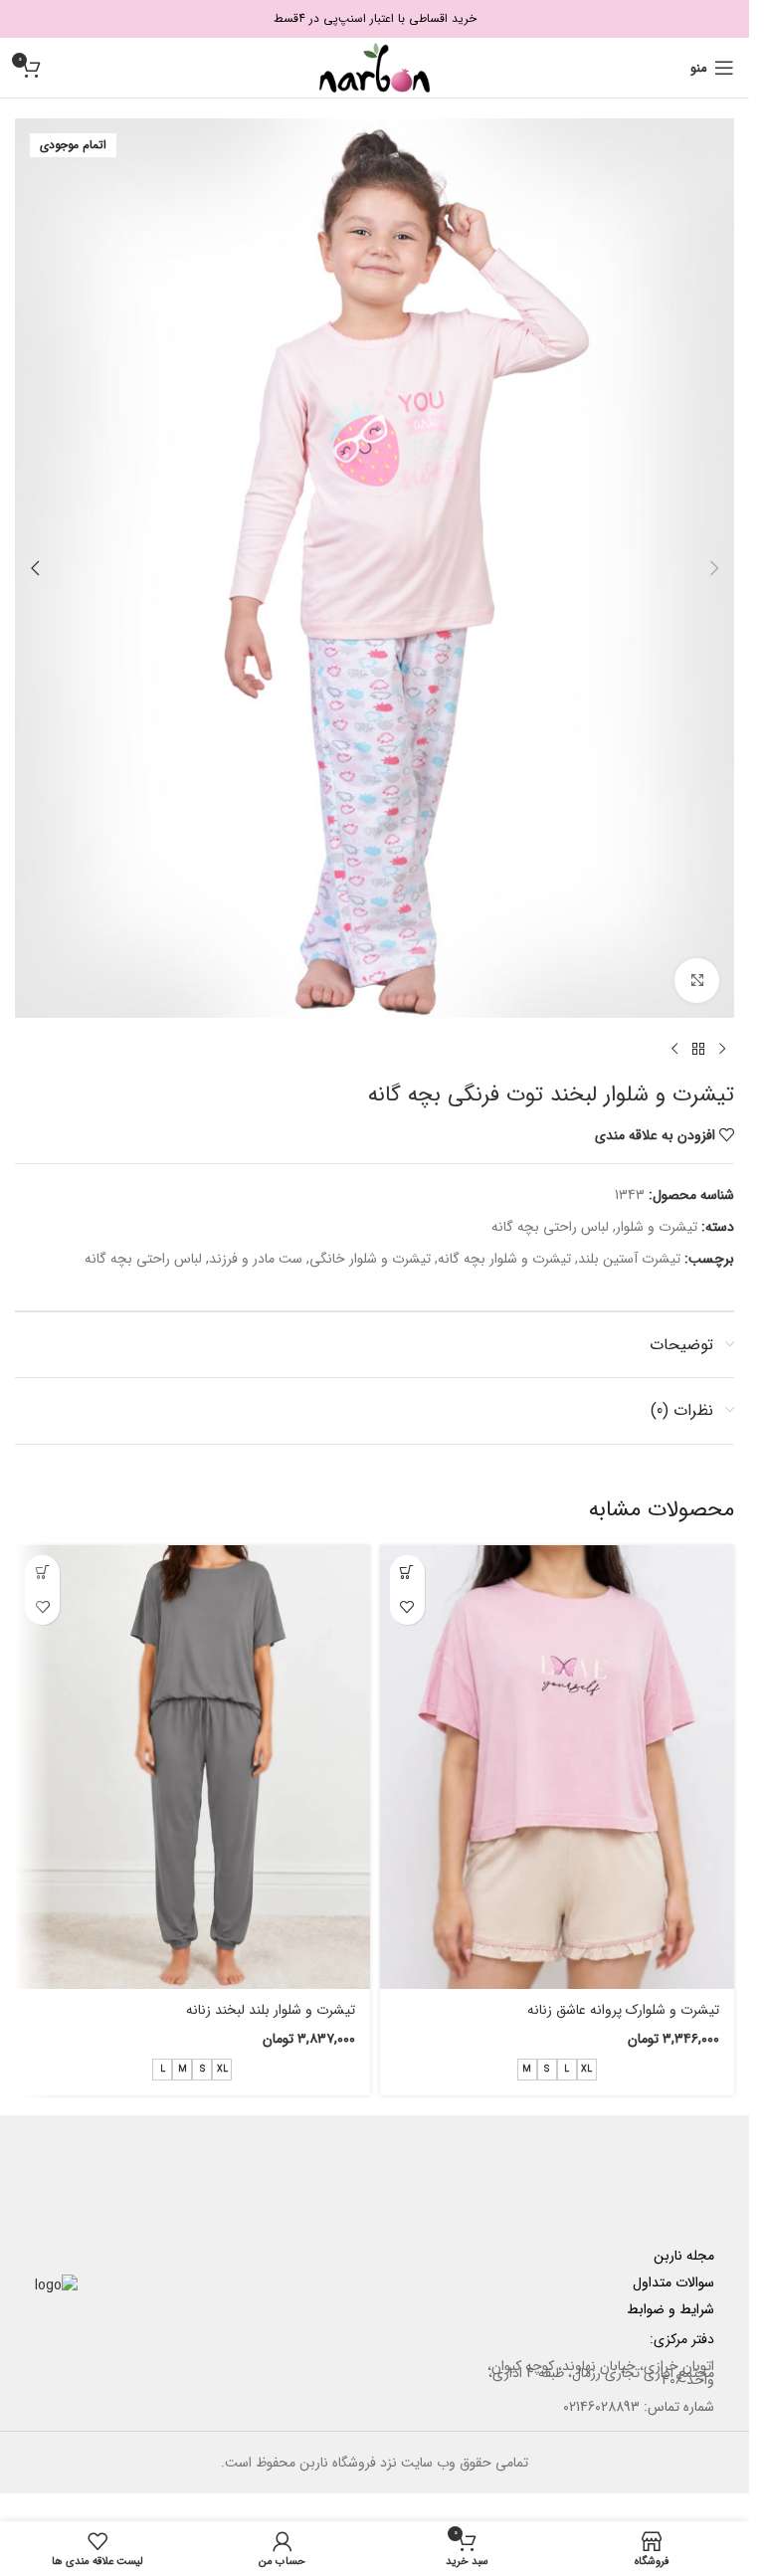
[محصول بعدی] (674, 1050)
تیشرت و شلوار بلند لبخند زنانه (271, 2010)
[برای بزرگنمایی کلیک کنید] (697, 981)
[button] (714, 568)
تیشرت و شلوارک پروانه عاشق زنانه (623, 2010)
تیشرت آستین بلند (629, 1259)
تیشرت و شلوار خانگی (370, 1259)
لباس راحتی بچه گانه (550, 1227)
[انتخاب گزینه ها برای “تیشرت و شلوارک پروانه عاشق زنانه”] (407, 1573)
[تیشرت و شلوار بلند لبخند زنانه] (192, 1767)
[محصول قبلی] (722, 1050)
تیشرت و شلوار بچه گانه (504, 1259)
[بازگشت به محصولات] (698, 1050)
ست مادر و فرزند (256, 1259)
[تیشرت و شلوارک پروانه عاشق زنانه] (558, 1767)
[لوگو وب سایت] (375, 67)
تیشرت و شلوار (657, 1227)
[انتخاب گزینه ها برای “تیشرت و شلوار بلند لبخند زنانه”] (42, 1573)
